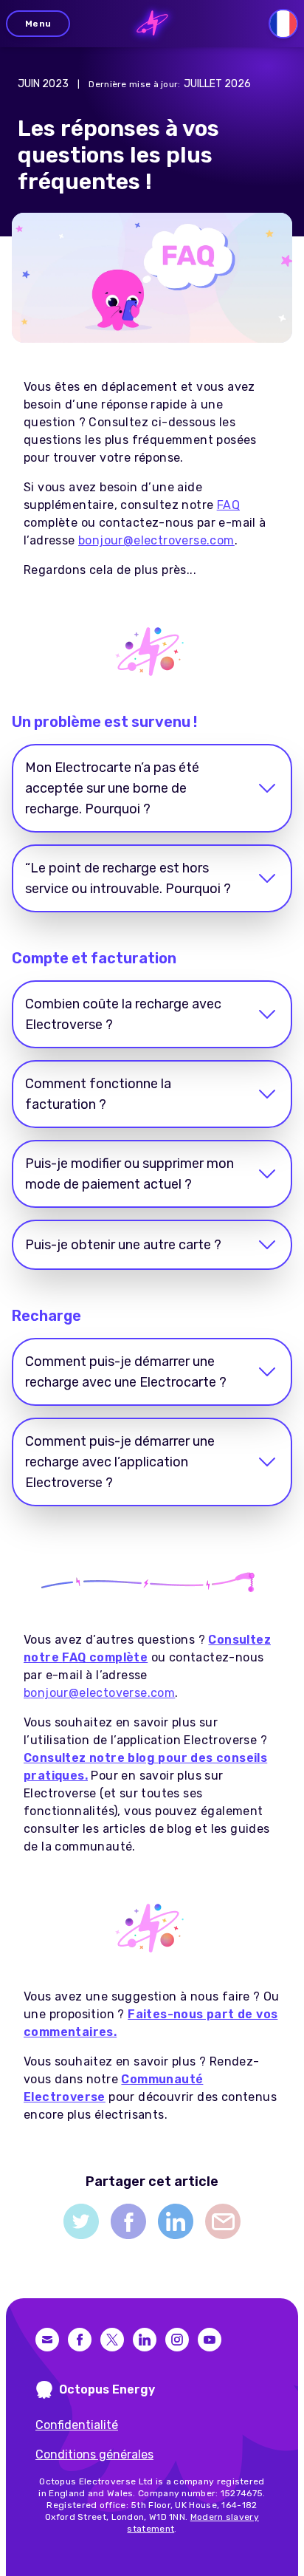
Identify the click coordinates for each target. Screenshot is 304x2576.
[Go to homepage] (152, 24)
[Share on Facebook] (128, 2221)
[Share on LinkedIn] (176, 2221)
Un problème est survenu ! (104, 722)
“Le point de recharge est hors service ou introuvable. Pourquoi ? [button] (128, 878)
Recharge (46, 1316)
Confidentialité (77, 2425)
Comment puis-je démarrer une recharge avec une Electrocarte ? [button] (126, 1372)
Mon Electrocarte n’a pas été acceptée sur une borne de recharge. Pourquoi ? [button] (112, 788)
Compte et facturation (94, 958)
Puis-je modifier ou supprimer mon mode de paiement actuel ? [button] (129, 1174)
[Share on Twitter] (81, 2221)
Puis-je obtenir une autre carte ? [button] (123, 1245)
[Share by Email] (223, 2221)
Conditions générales (94, 2454)
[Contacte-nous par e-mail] (47, 2340)
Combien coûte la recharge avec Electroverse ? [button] (123, 1014)
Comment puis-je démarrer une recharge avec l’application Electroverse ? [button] (120, 1462)
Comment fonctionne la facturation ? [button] (98, 1094)
